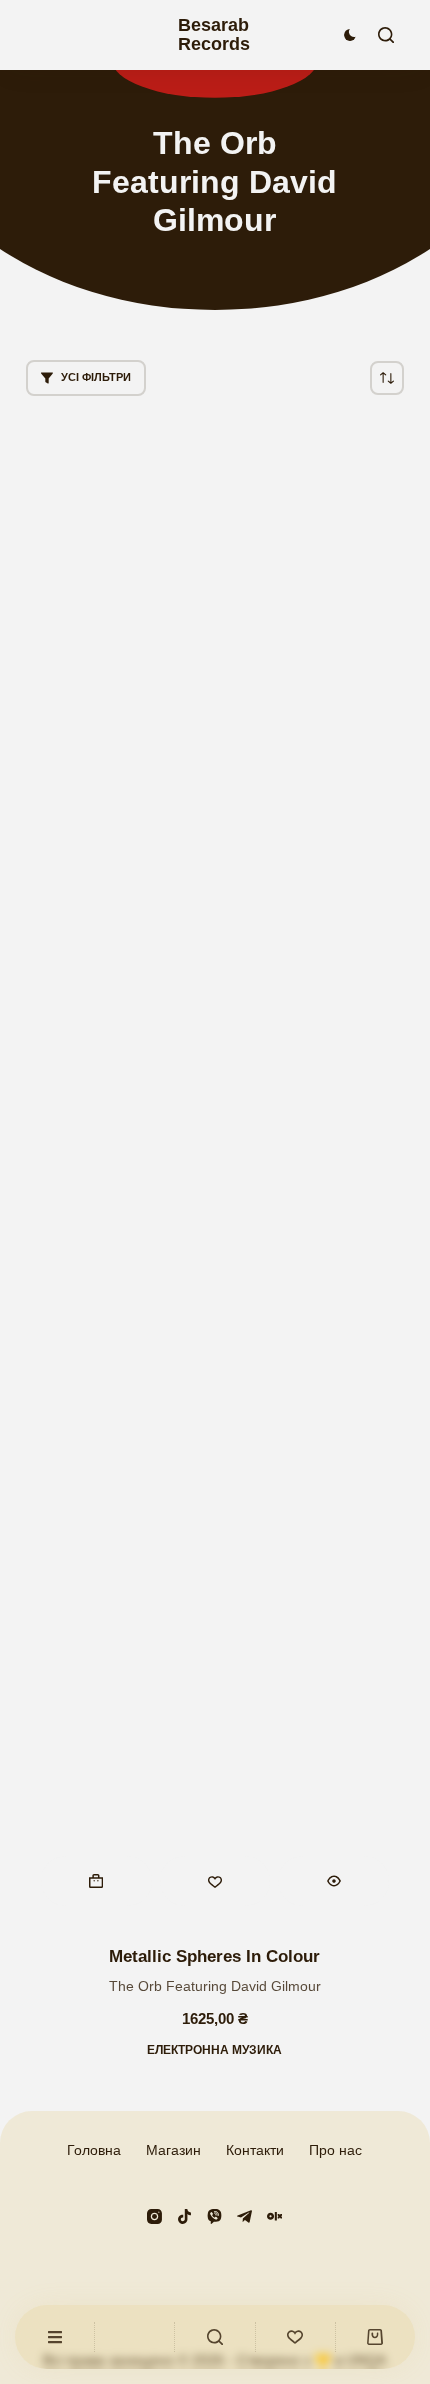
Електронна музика (214, 2050)
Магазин (173, 2150)
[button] (96, 1881)
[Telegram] (244, 2216)
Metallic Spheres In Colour (214, 1956)
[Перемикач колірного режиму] (350, 35)
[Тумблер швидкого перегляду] (333, 1881)
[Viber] (214, 2216)
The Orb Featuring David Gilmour (215, 1986)
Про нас (335, 2150)
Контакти (255, 2150)
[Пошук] (386, 35)
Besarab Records (214, 34)
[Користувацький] (54, 2337)
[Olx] (274, 2216)
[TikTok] (184, 2216)
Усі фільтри (96, 377)
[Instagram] (154, 2216)
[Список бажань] (295, 2337)
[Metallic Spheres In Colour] (215, 1171)
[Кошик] (375, 2337)
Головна (94, 2150)
